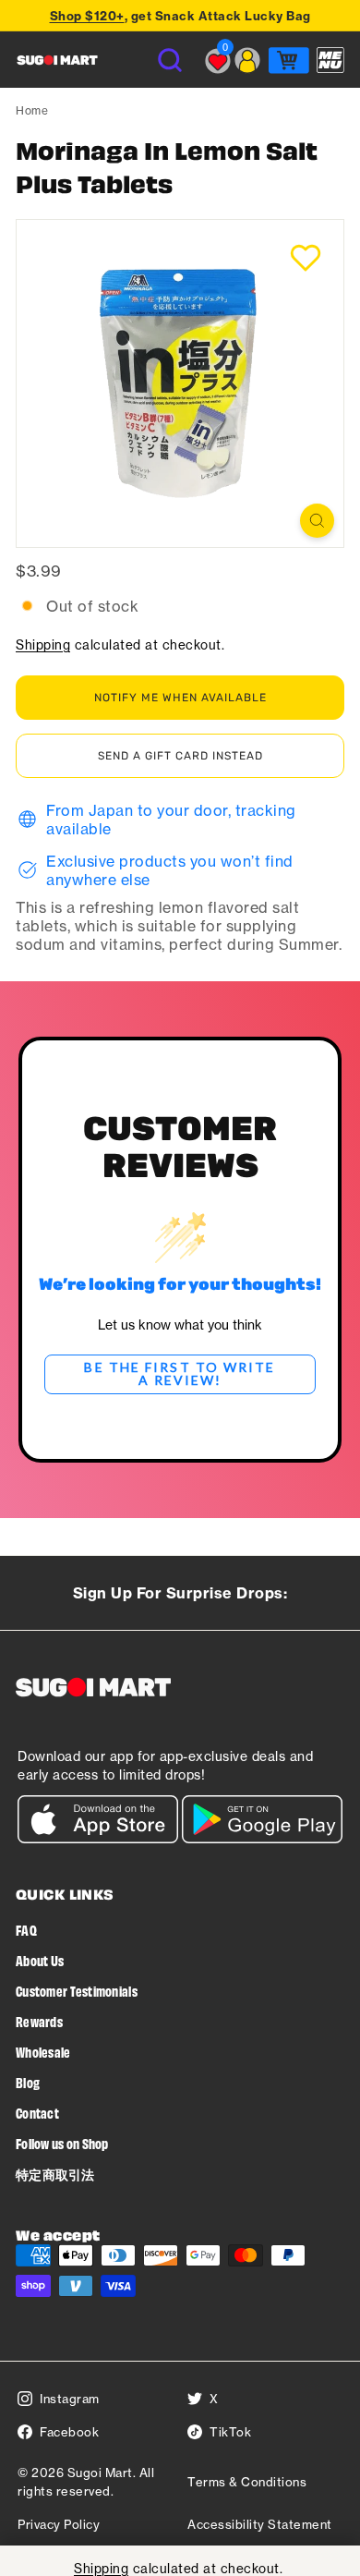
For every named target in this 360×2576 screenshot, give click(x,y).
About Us (40, 1960)
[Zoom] (317, 521)
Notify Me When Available (180, 698)
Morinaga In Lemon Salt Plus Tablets (167, 167)
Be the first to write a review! (180, 1373)
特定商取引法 (55, 2174)
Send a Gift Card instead (180, 756)
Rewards (39, 2021)
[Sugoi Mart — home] (57, 60)
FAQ (26, 1930)
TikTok (230, 2432)
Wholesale (43, 2052)
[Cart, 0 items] (289, 60)
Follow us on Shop (62, 2143)
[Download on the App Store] (98, 1838)
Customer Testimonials (77, 1991)
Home (32, 110)
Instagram (70, 2399)
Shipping (43, 645)
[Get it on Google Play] (262, 1838)
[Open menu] (330, 60)
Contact (37, 2113)
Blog (28, 2082)
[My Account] (247, 60)
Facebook (69, 2432)
